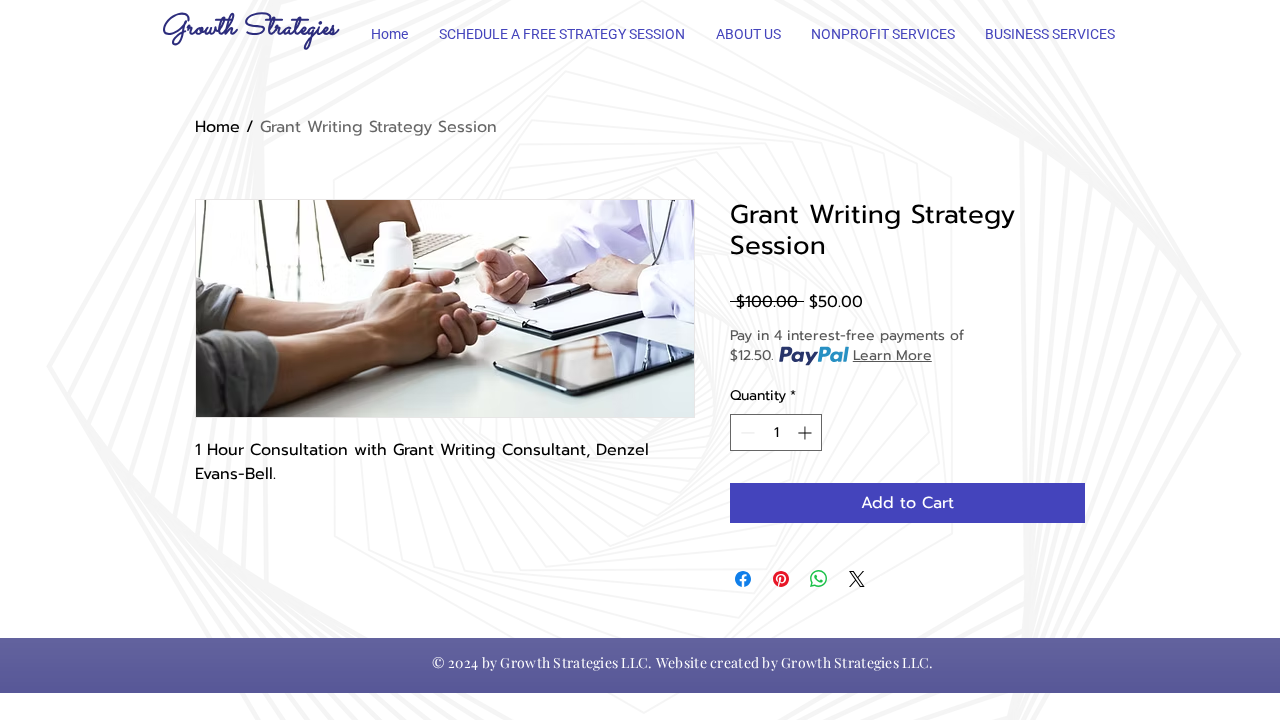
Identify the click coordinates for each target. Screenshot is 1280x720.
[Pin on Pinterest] (781, 579)
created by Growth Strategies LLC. (821, 662)
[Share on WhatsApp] (819, 579)
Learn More (892, 356)
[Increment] (806, 432)
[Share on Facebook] (743, 579)
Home (217, 127)
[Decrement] (745, 432)
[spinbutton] (776, 432)
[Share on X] (857, 579)
